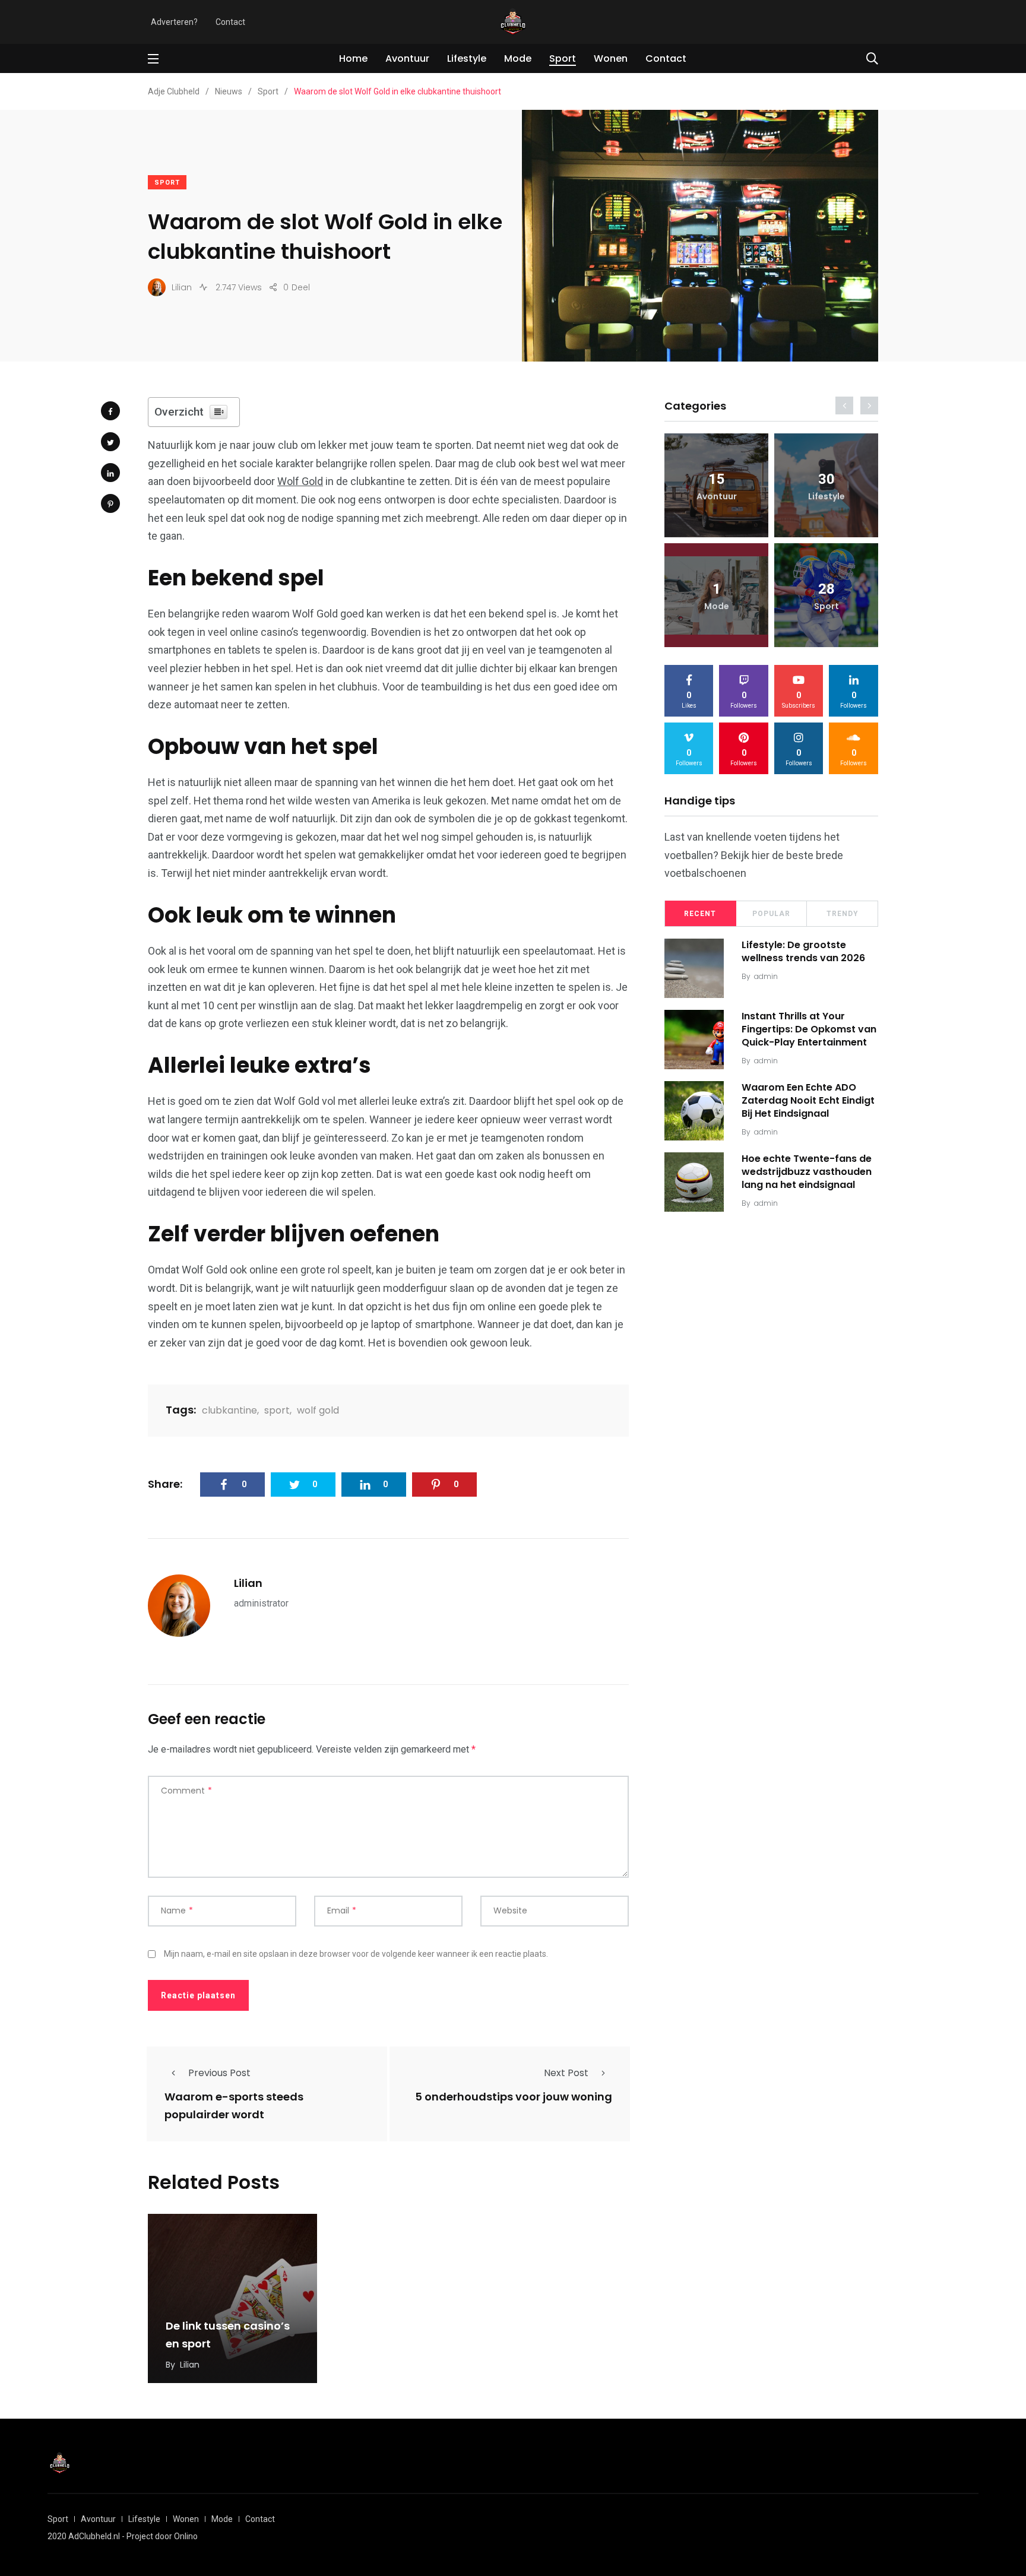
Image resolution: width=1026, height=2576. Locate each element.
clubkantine (229, 1410)
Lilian (248, 1583)
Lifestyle (467, 58)
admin (766, 976)
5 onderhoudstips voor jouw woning (514, 2097)
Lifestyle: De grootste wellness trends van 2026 (803, 951)
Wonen (611, 58)
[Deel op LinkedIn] (110, 473)
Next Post (566, 2073)
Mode (518, 58)
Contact (230, 22)
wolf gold (318, 1410)
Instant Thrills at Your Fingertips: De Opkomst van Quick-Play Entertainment (809, 1029)
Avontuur (407, 58)
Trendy (843, 914)
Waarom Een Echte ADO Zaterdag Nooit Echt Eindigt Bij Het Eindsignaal (808, 1101)
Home (353, 58)
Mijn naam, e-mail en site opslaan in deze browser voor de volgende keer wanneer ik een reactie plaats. (356, 1954)
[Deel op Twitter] (110, 442)
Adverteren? (174, 22)
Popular (771, 914)
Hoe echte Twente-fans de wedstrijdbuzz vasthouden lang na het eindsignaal (807, 1172)
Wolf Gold (300, 481)
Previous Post (219, 2073)
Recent (700, 914)
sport (277, 1410)
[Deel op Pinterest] (110, 503)
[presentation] (844, 405)
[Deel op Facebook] (110, 411)
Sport (563, 58)
